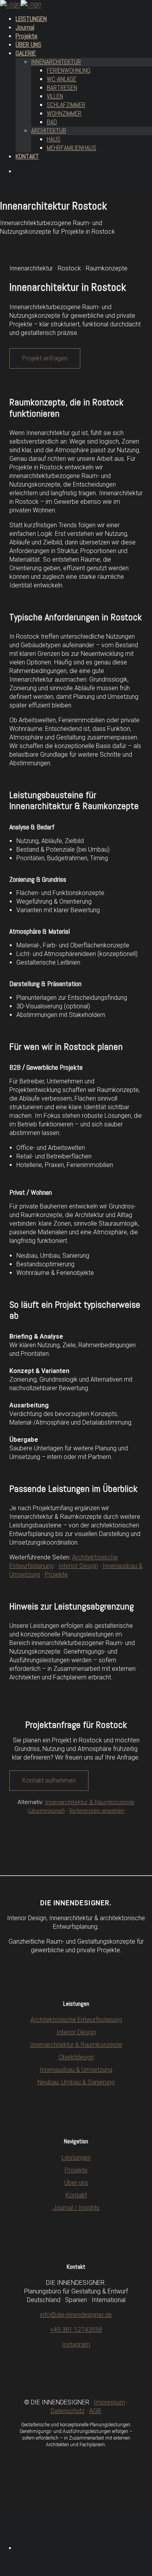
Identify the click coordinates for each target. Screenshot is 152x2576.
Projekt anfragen (45, 358)
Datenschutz (68, 2411)
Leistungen (76, 2158)
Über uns (76, 2183)
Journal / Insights (76, 2208)
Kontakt (76, 2195)
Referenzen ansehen (97, 1811)
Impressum (110, 2402)
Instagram (76, 2344)
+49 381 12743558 (76, 2330)
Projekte (56, 1574)
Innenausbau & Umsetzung (76, 2070)
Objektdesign (76, 2057)
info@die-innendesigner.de (76, 2315)
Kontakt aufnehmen (49, 1780)
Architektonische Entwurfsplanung (76, 2020)
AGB (95, 2411)
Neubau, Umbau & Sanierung (76, 2082)
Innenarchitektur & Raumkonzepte (76, 2045)
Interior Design (78, 1566)
